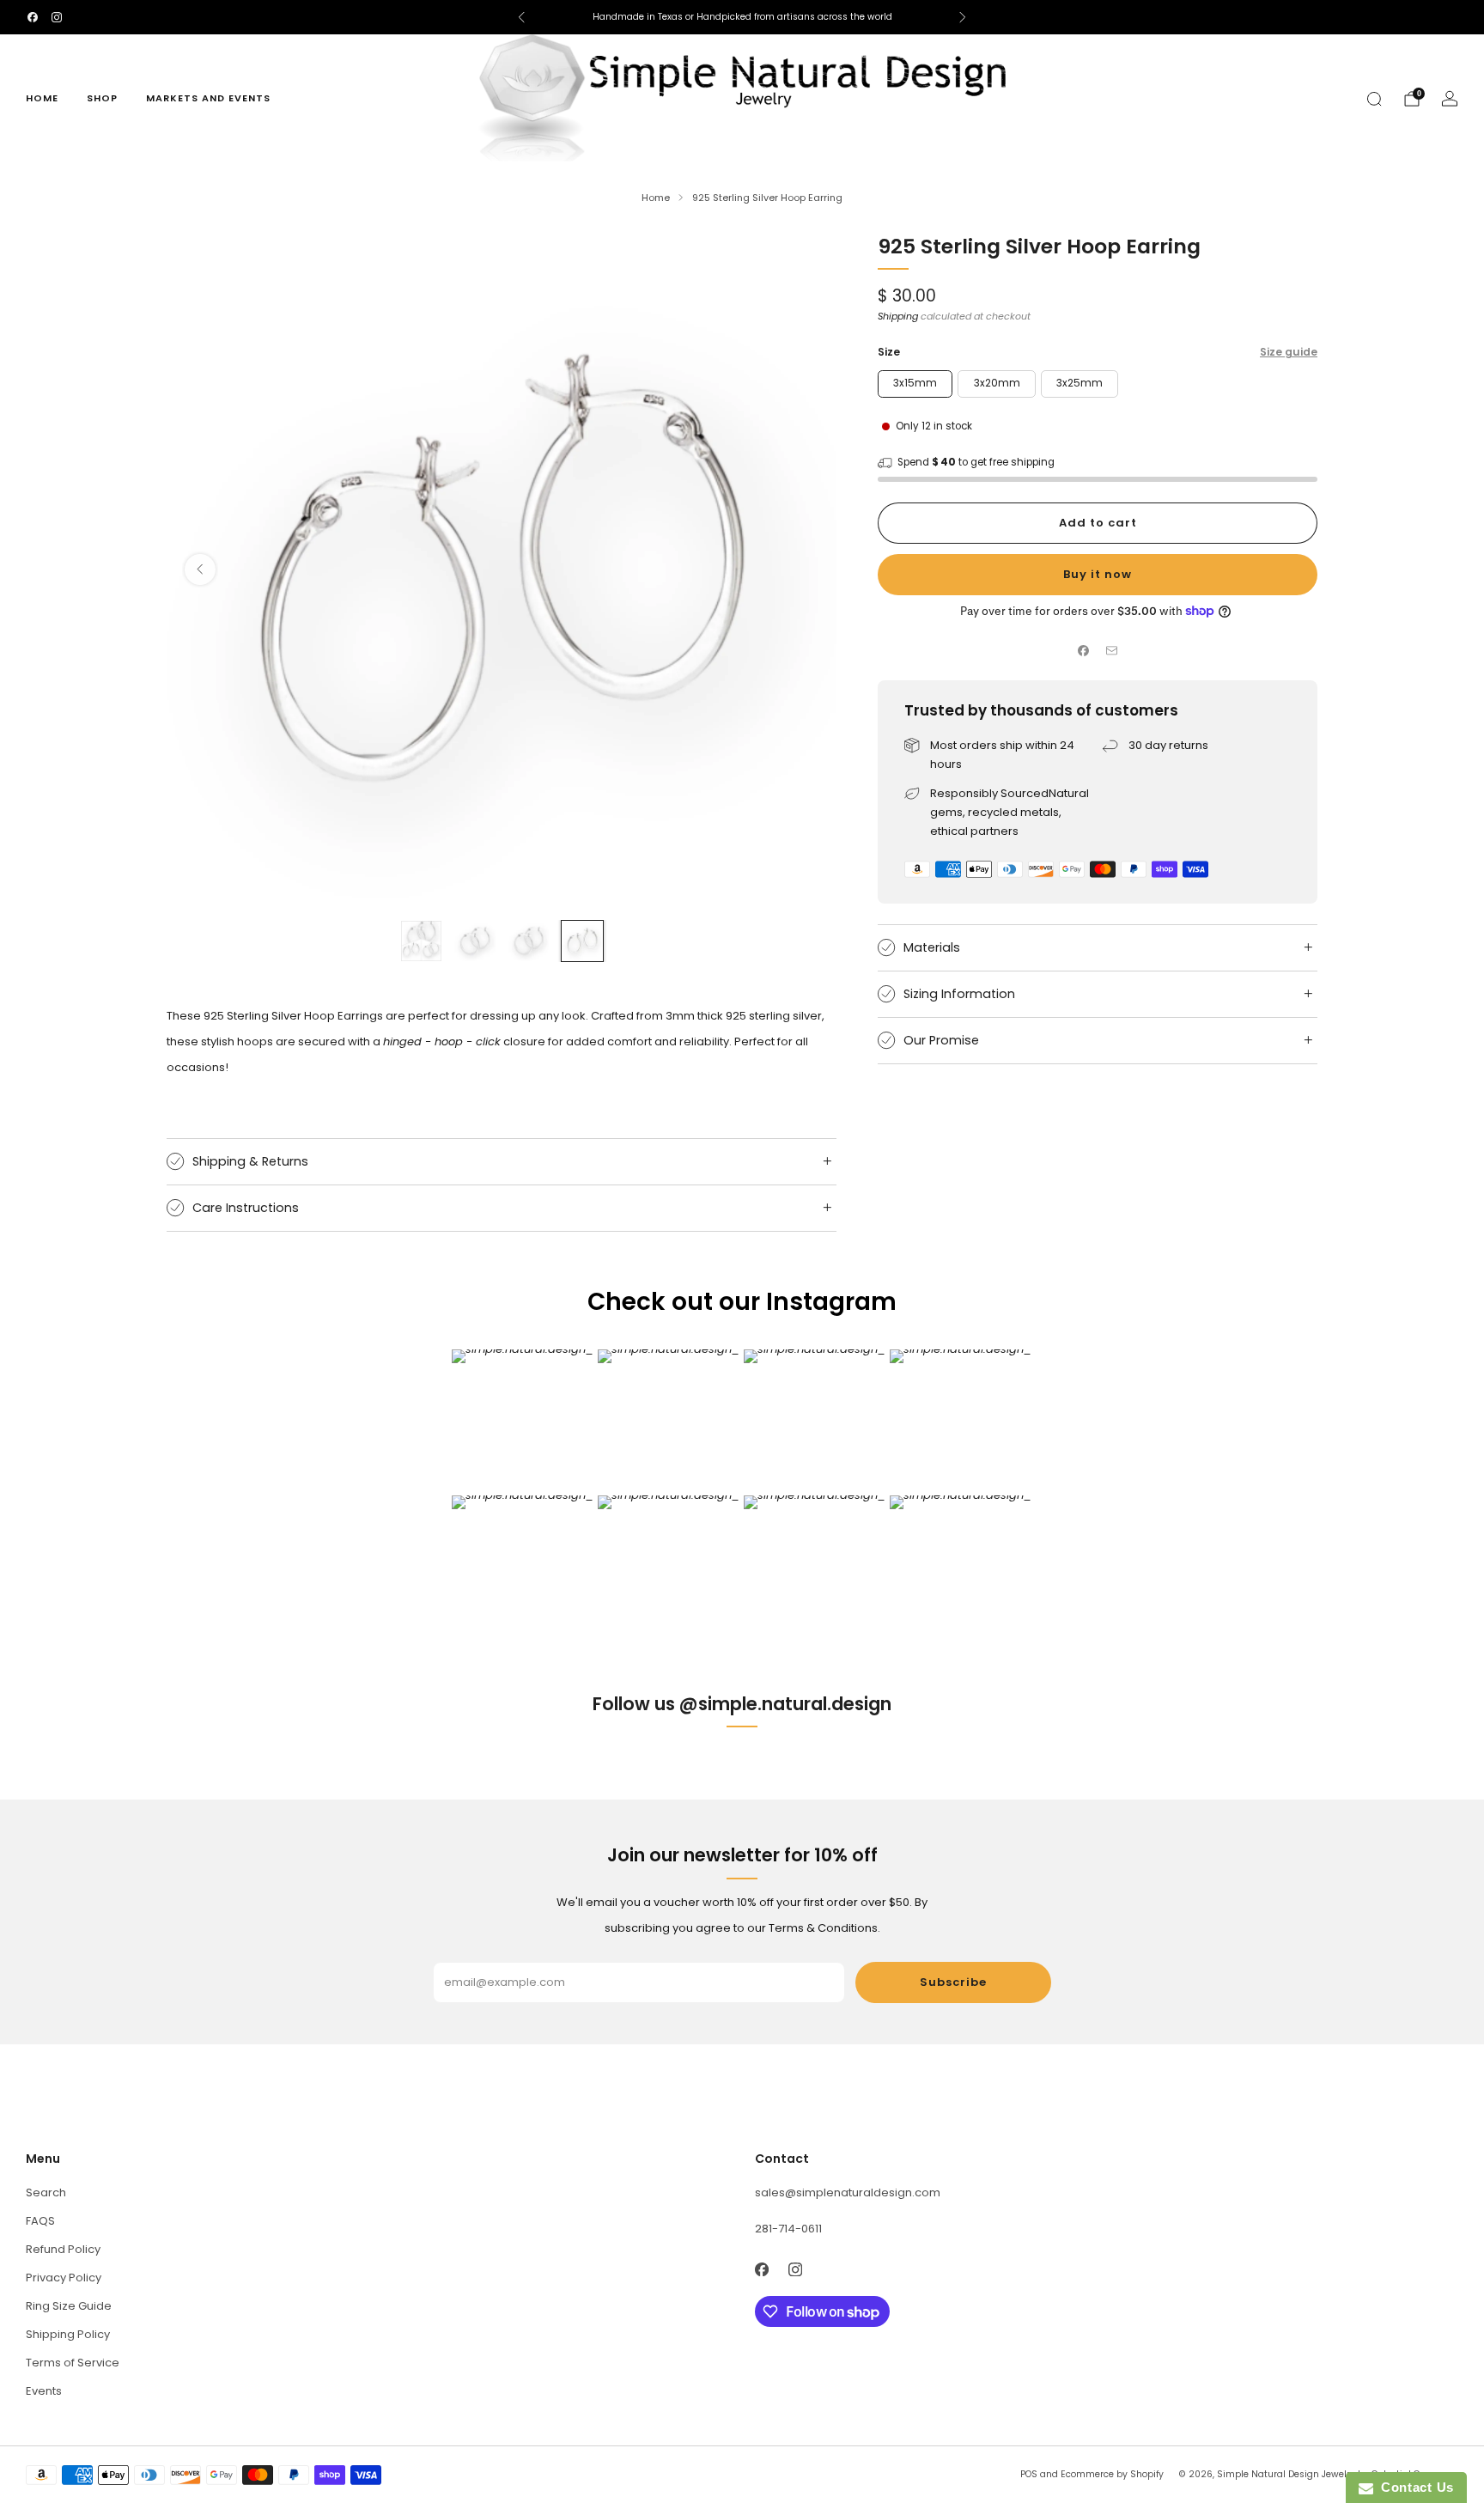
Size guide (1289, 352)
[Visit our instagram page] (57, 17)
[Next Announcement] (963, 17)
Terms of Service (73, 2363)
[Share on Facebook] (1084, 651)
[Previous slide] (200, 569)
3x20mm (997, 383)
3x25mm (1080, 383)
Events (44, 2391)
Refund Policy (63, 2249)
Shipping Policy (68, 2334)
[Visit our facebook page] (33, 17)
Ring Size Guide (69, 2306)
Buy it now (1098, 574)
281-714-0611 (788, 2229)
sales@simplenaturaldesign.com (848, 2192)
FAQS (40, 2221)
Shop (102, 98)
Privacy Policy (64, 2278)
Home (42, 98)
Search (46, 2192)
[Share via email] (1112, 651)
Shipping (898, 316)
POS (1029, 2474)
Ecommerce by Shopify (1112, 2474)
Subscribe (953, 1982)
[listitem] (742, 17)
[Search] (1374, 99)
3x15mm (915, 383)
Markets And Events (208, 98)
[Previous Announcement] (521, 17)
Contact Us (1414, 2487)
